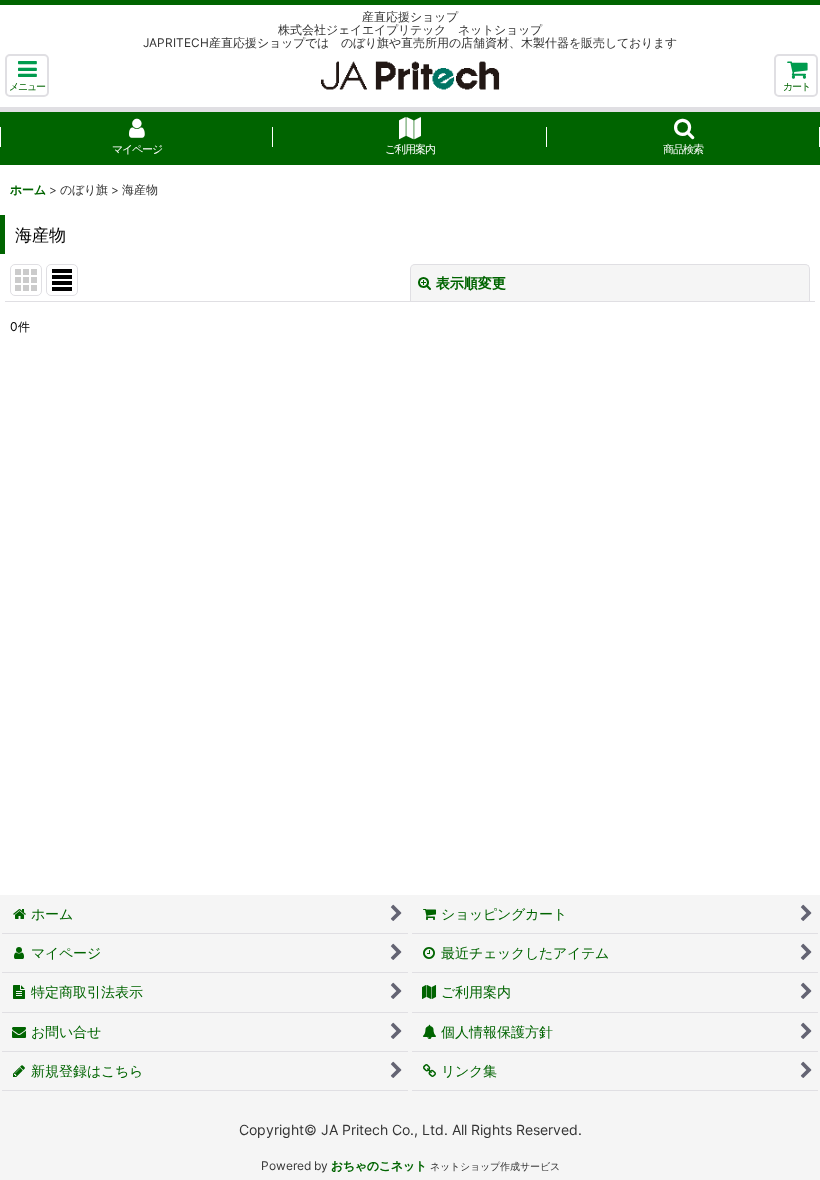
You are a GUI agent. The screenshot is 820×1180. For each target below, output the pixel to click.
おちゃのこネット (379, 1165)
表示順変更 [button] (471, 282)
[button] (27, 75)
